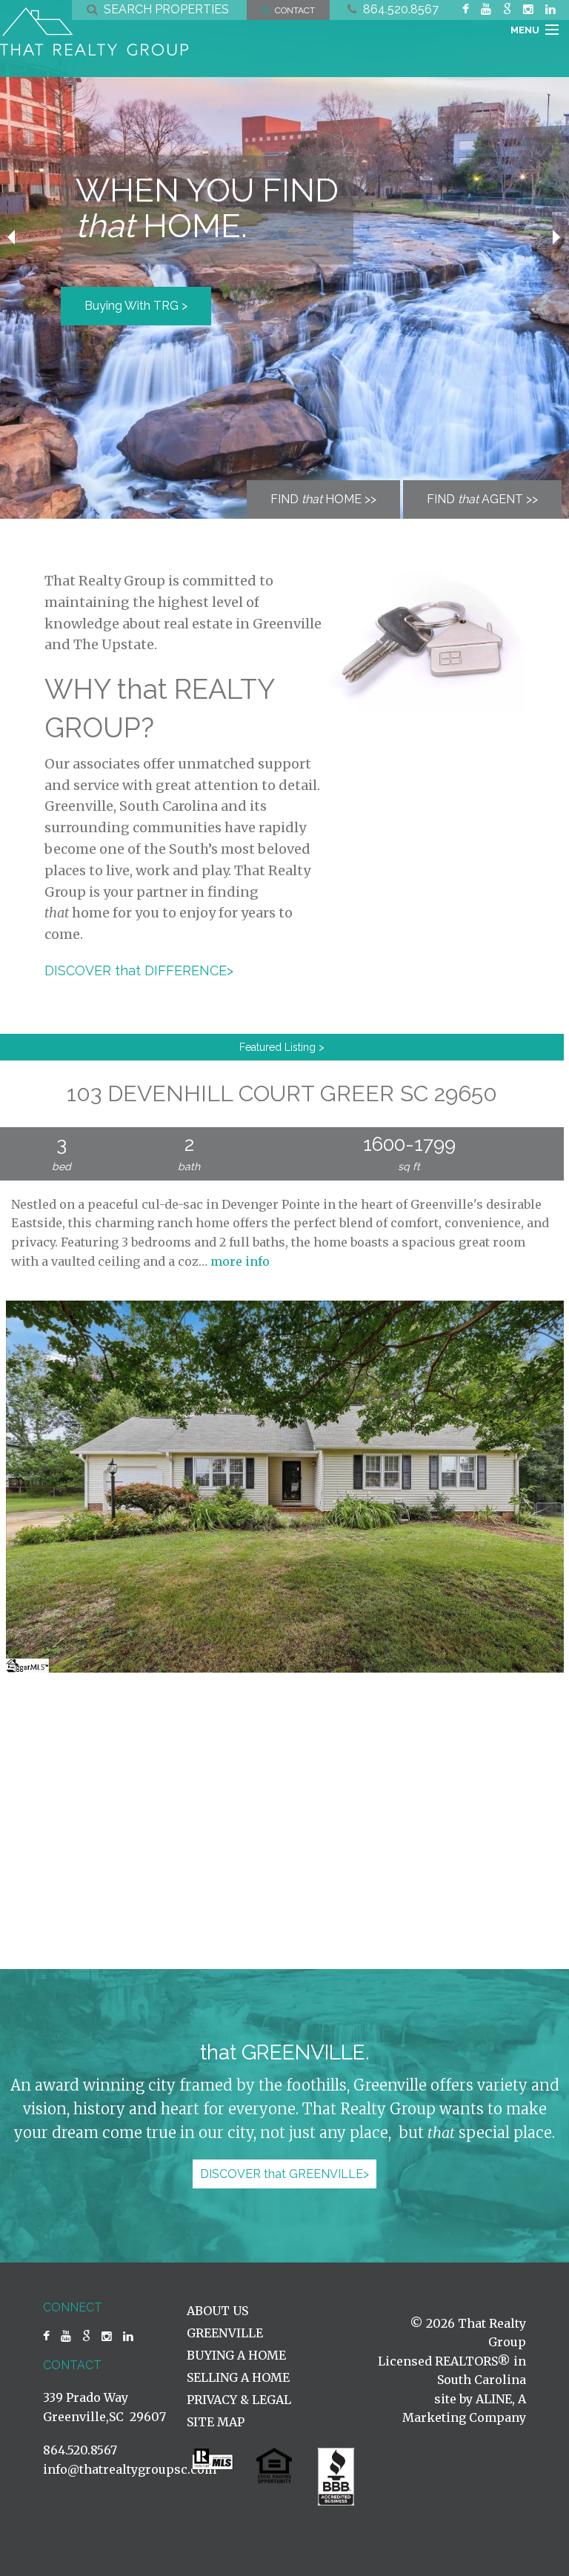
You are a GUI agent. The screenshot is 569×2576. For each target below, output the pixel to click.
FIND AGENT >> (482, 499)
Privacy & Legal (239, 2400)
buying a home (236, 2355)
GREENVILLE (225, 2333)
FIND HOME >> (323, 499)
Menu (525, 30)
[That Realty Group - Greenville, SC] (94, 31)
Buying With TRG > (136, 306)
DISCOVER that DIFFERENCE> (139, 970)
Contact (293, 10)
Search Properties (163, 9)
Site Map (216, 2422)
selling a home (238, 2377)
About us (217, 2311)
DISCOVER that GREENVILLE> (284, 2174)
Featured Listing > (282, 1047)
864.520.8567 (398, 9)
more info (240, 1261)
